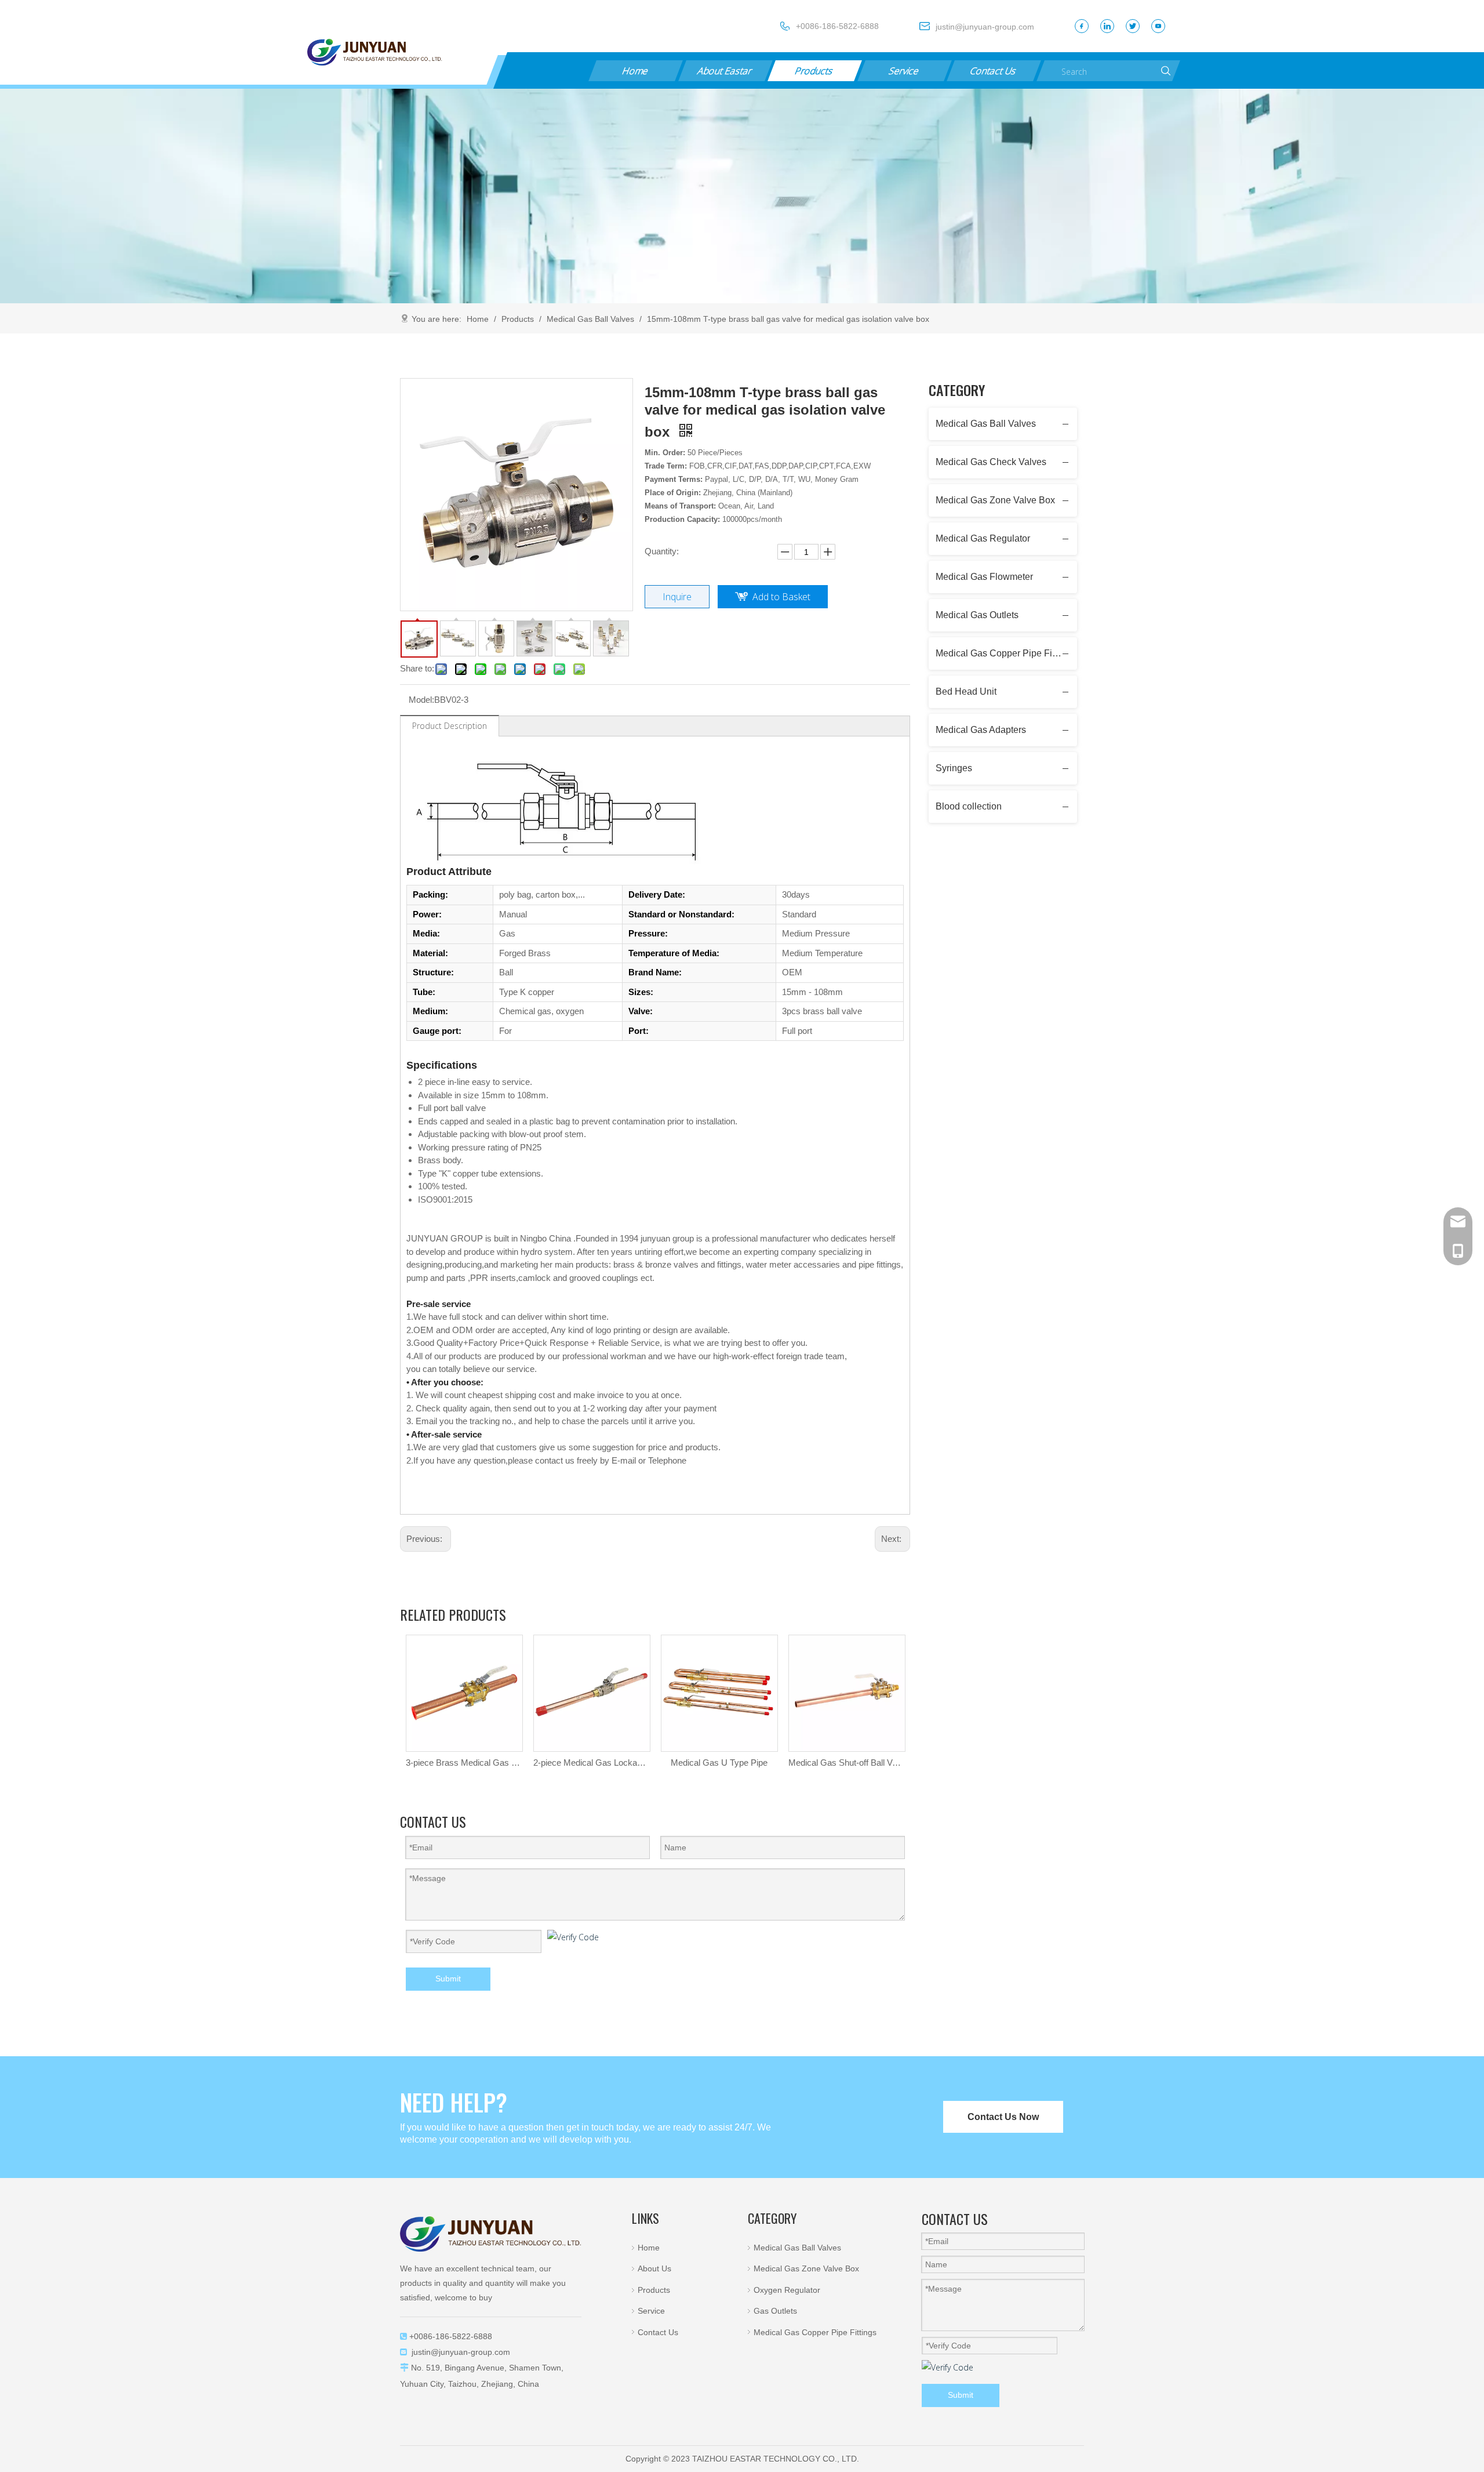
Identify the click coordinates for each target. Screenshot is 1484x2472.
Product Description (450, 726)
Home (635, 71)
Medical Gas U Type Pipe (719, 1763)
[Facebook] (1082, 26)
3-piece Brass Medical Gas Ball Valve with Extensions (464, 1763)
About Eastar (725, 71)
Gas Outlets (775, 2311)
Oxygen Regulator (787, 2290)
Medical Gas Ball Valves (986, 424)
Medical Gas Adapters (981, 730)
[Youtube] (1158, 26)
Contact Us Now (1003, 2117)
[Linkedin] (1107, 26)
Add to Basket (781, 597)
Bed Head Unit (966, 691)
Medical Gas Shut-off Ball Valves (846, 1763)
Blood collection (969, 806)
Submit (448, 1979)
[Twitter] (1133, 26)
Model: (421, 700)
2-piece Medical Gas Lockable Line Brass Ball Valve (591, 1763)
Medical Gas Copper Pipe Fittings (1005, 653)
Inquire (677, 597)
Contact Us (994, 71)
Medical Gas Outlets (977, 615)
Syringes (954, 768)
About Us (654, 2268)
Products (815, 71)
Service (904, 71)
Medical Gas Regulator (983, 538)
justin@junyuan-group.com (461, 2352)
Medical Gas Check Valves (991, 462)
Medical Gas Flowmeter (984, 577)
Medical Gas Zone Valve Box (995, 500)
